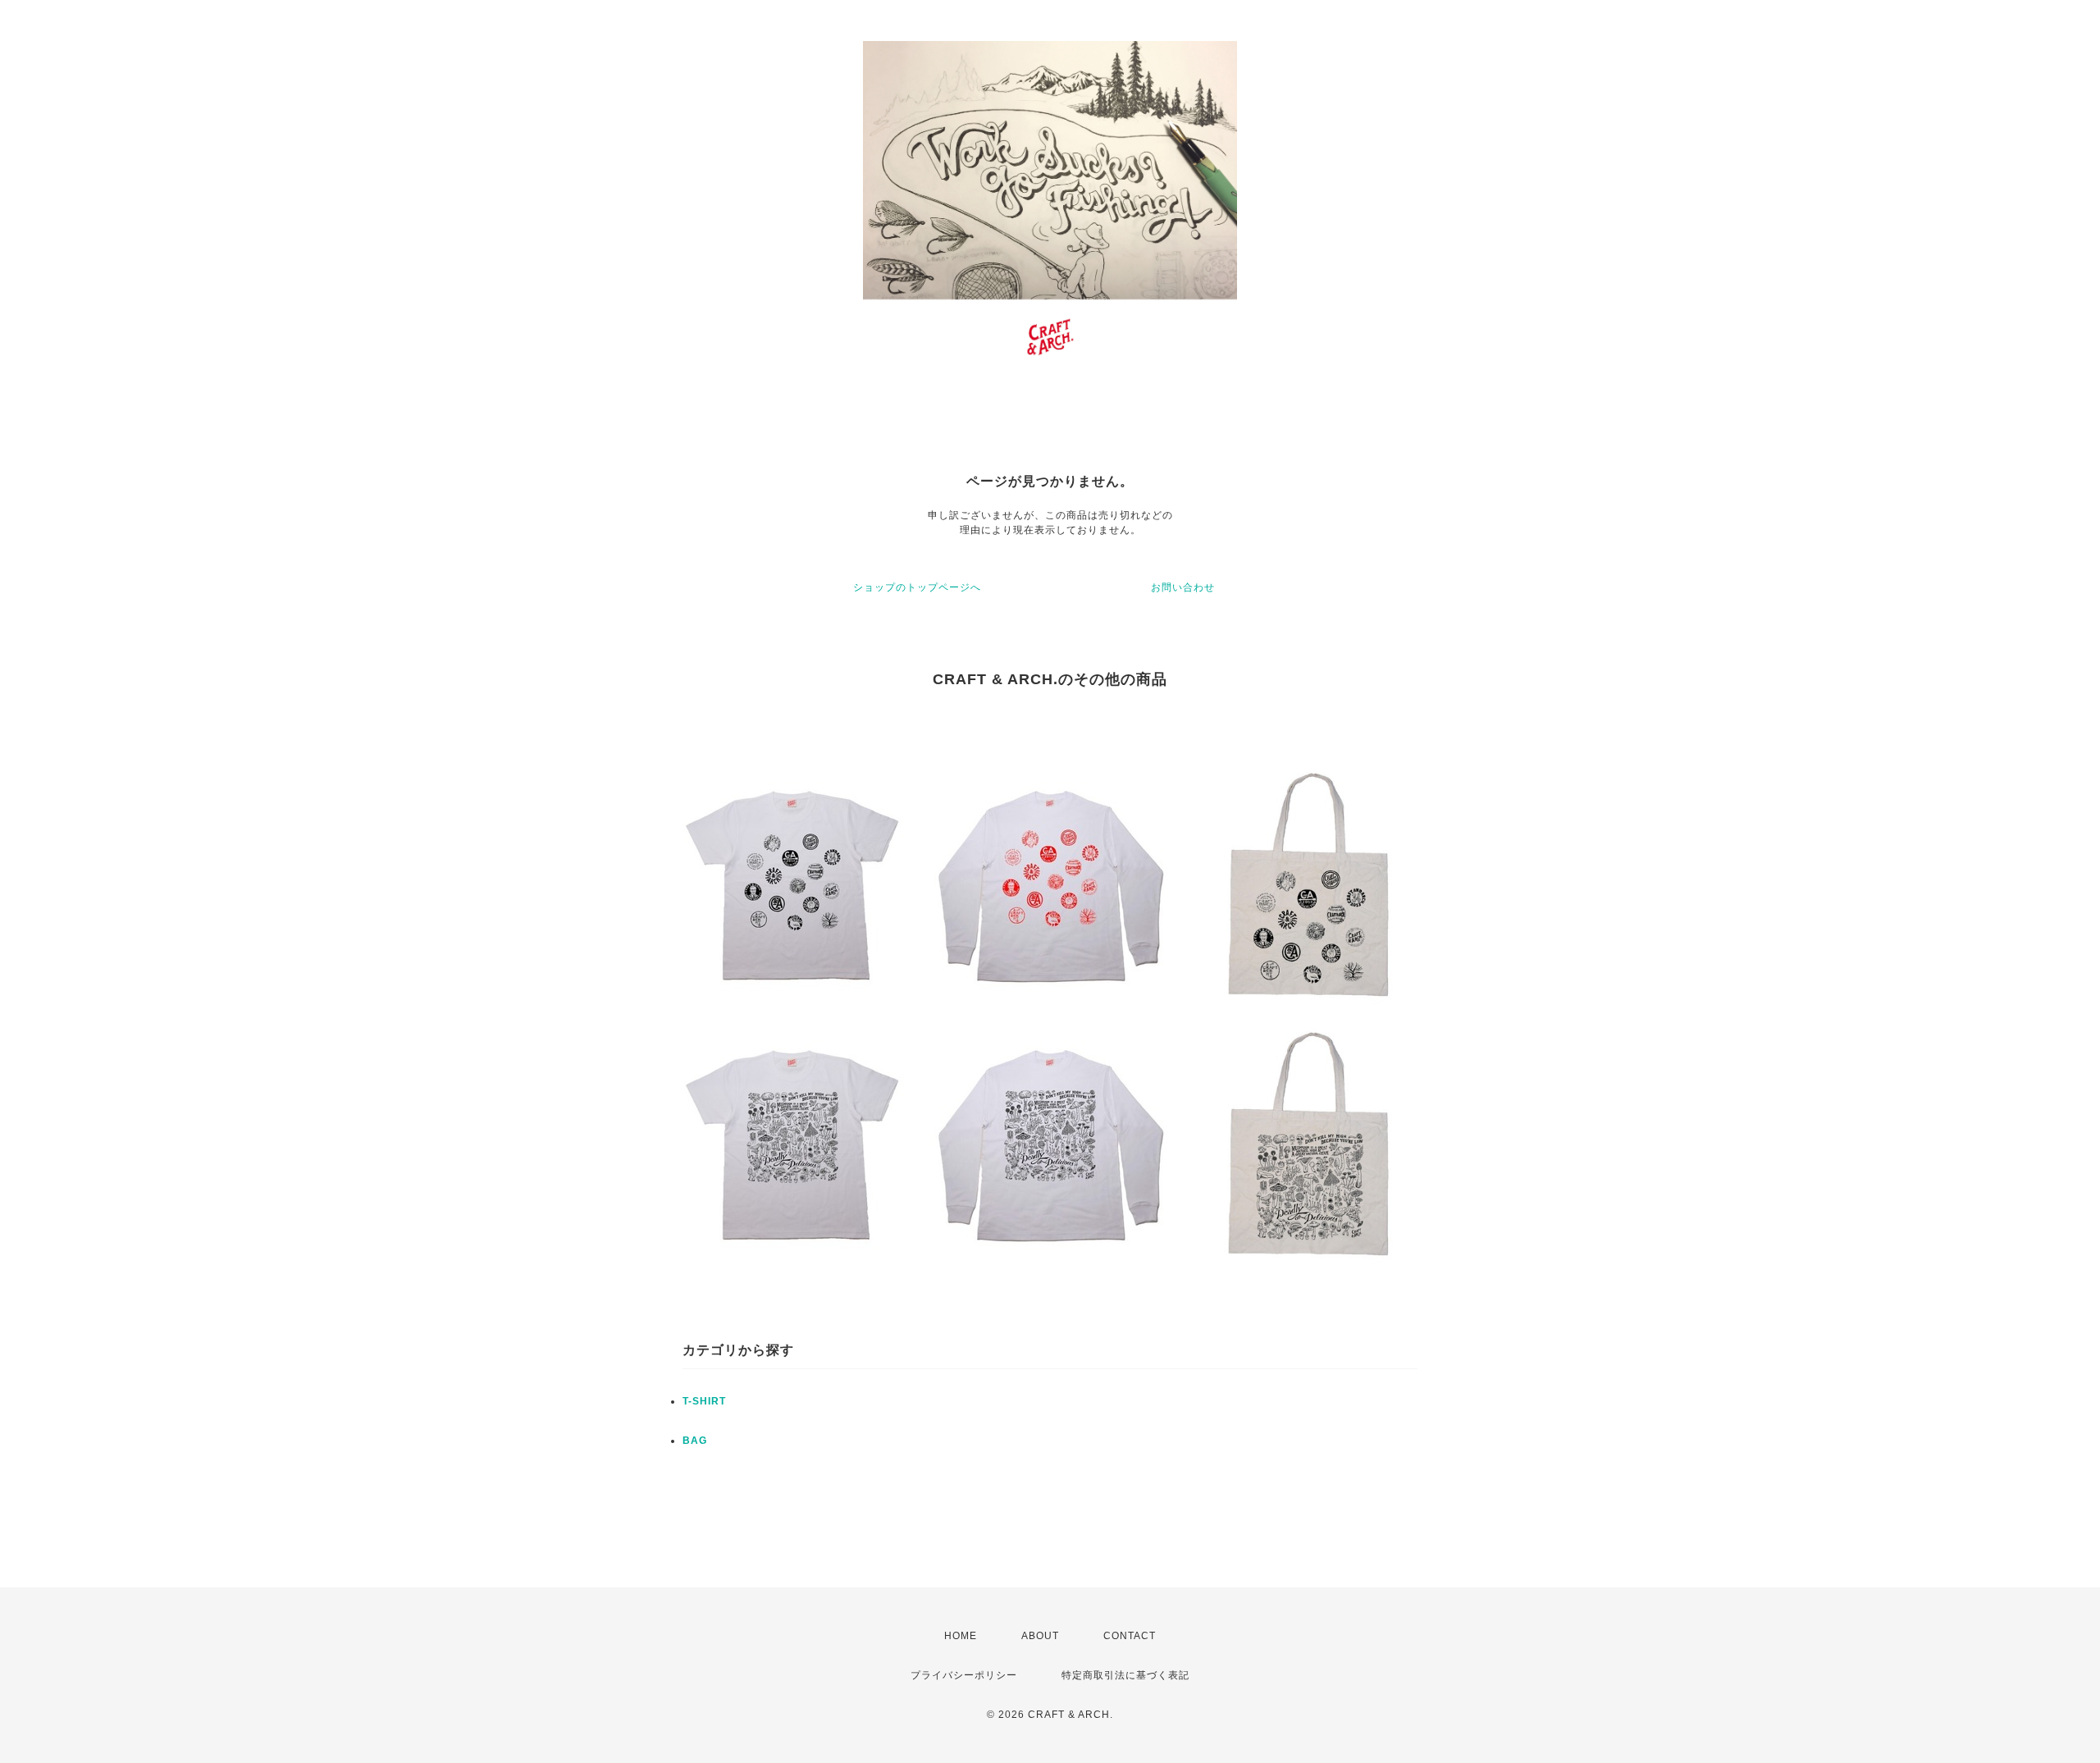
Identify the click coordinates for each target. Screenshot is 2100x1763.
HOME (961, 1636)
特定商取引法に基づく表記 (1125, 1675)
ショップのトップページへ (917, 587)
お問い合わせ (1183, 587)
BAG (695, 1441)
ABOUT (1040, 1636)
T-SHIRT (704, 1401)
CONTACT (1130, 1636)
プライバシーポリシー (964, 1675)
